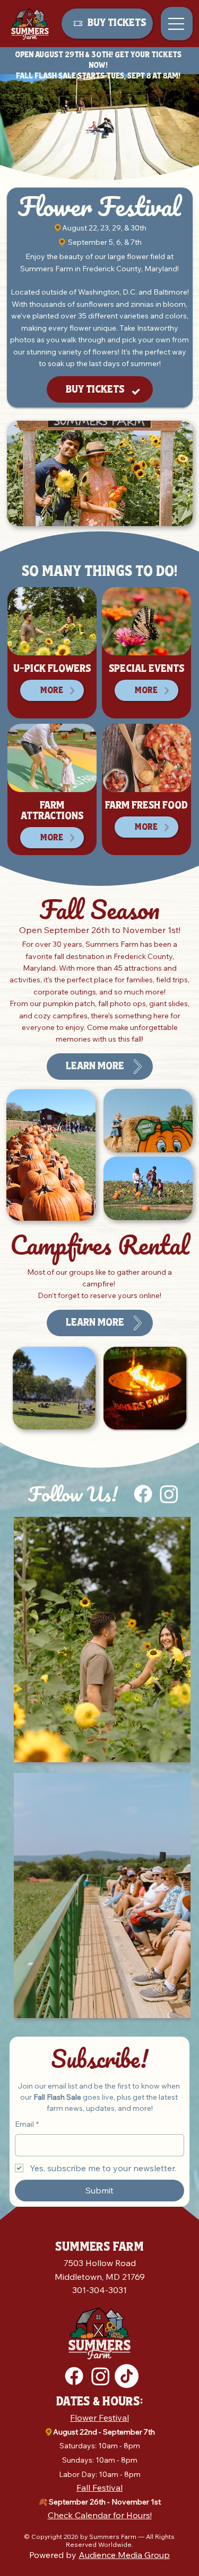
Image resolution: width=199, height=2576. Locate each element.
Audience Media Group (124, 2555)
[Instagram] (169, 1494)
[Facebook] (143, 1494)
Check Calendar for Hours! (100, 2515)
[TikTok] (127, 2376)
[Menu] (177, 24)
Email (27, 2124)
